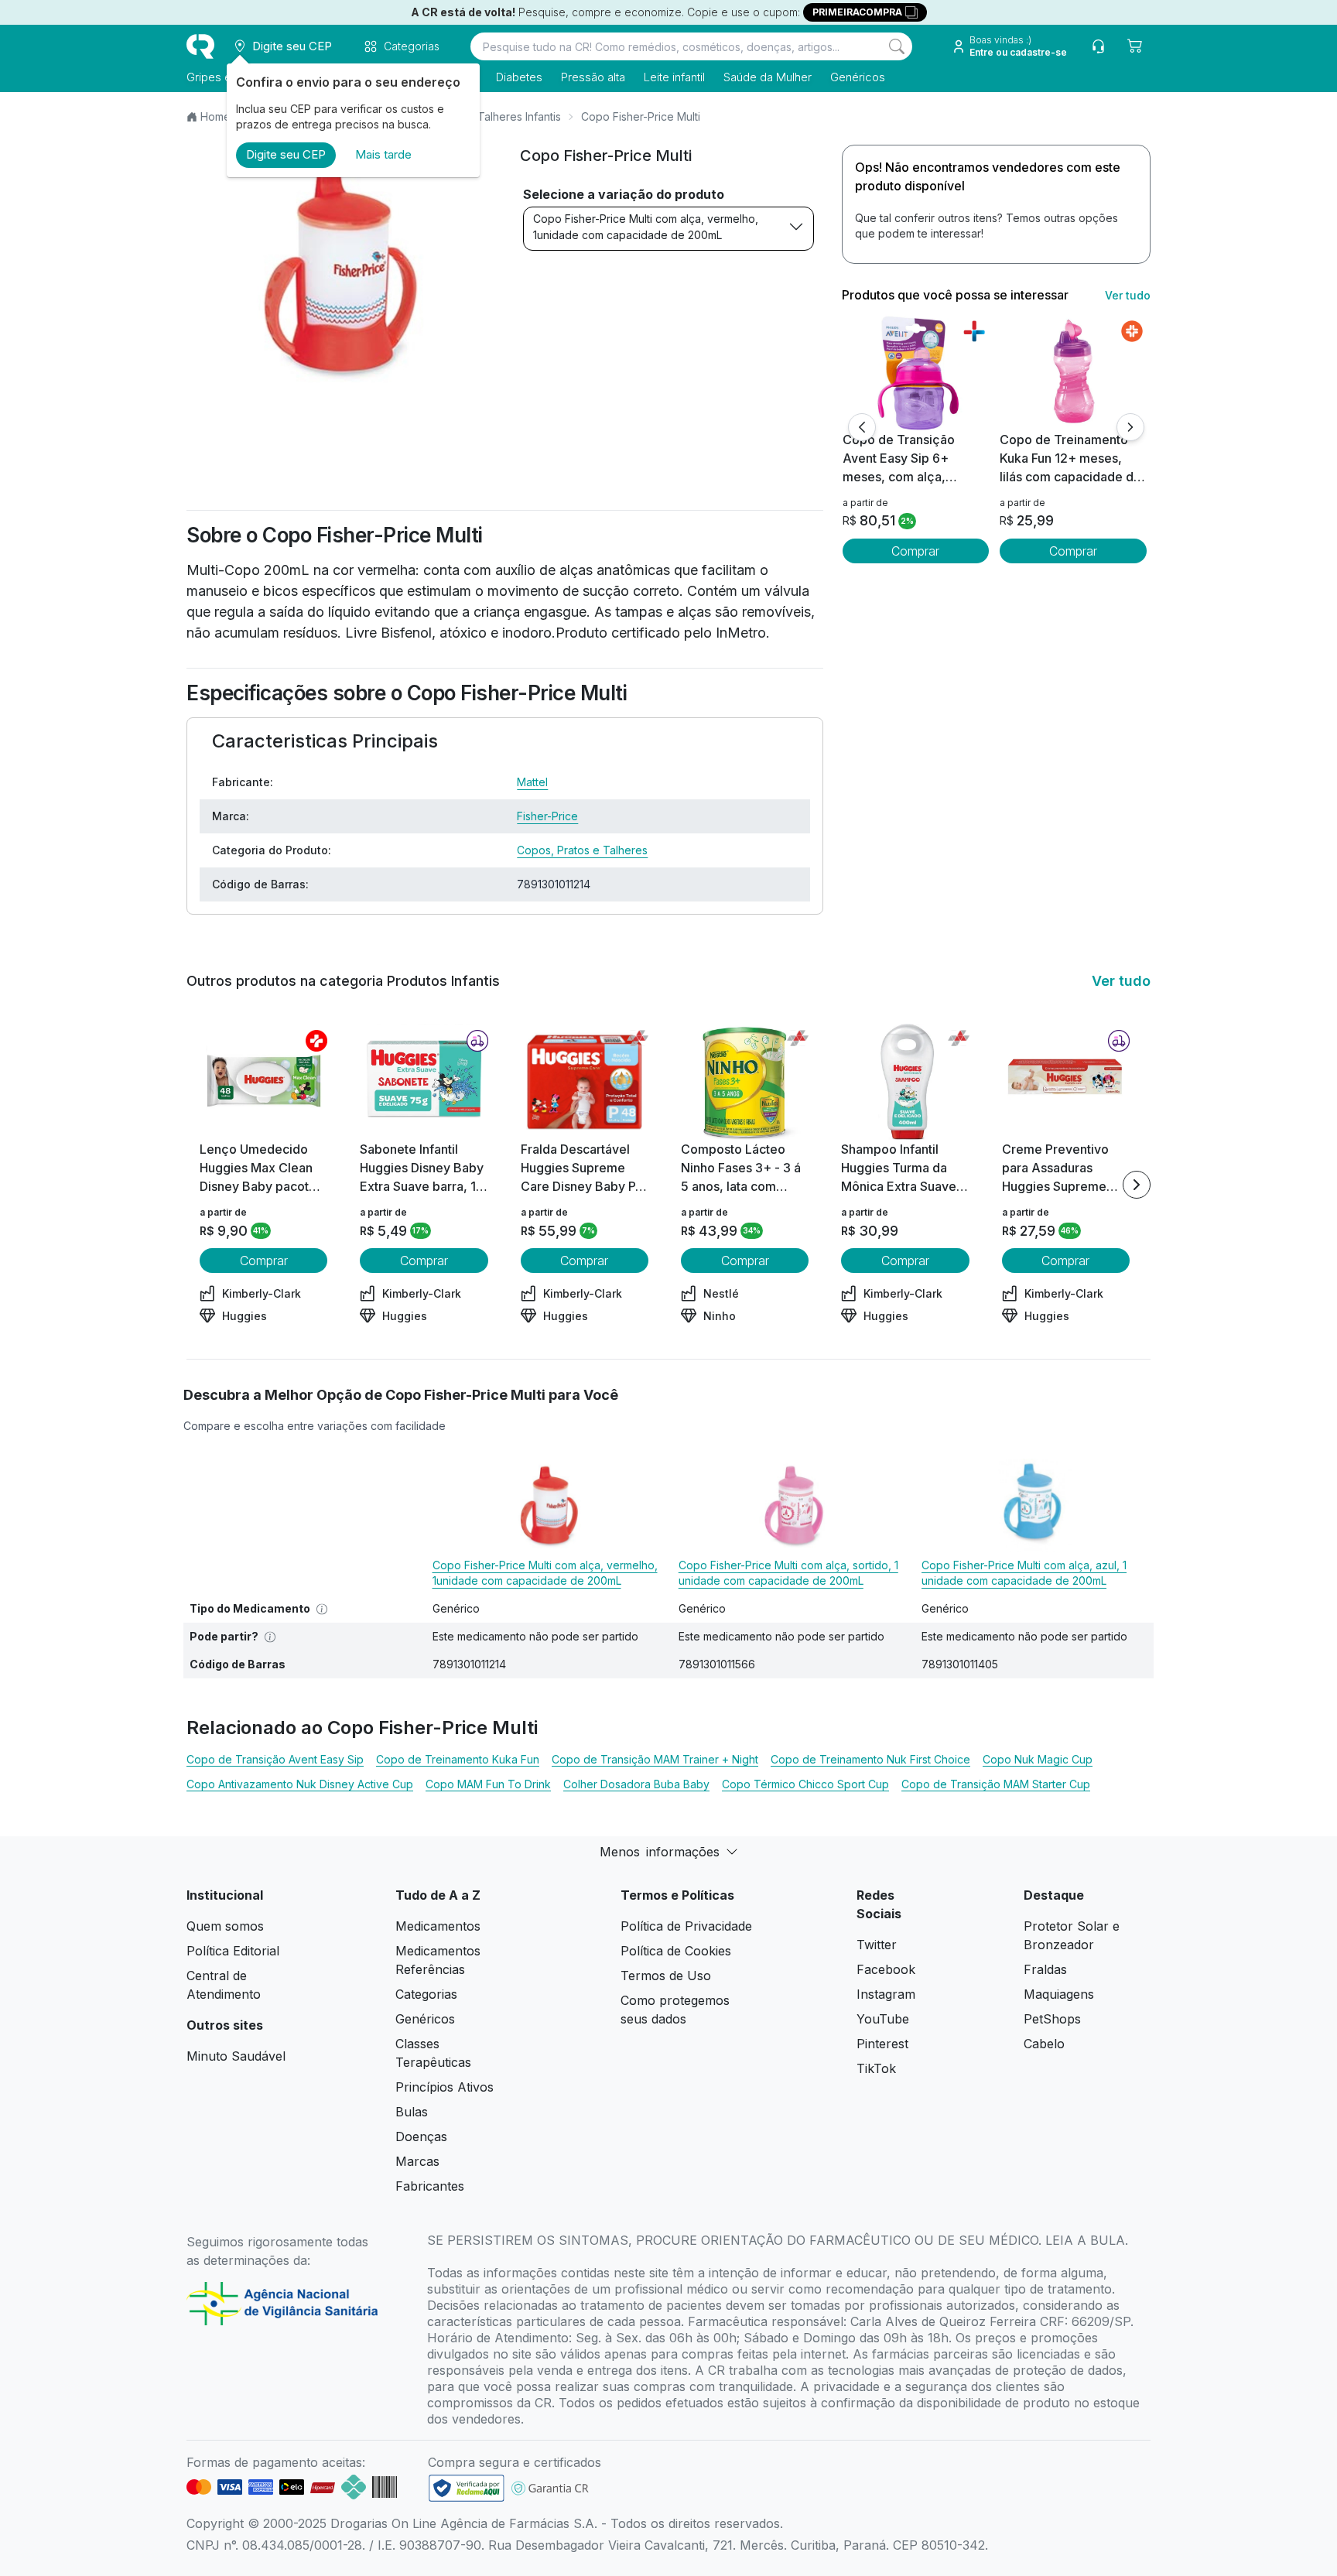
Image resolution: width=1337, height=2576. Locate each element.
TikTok (876, 2068)
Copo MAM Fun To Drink (488, 1784)
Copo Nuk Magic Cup (1038, 1759)
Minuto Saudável (236, 2056)
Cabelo (1044, 2044)
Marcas (417, 2161)
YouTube (883, 2019)
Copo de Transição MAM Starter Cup (996, 1784)
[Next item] (1137, 1185)
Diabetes (519, 77)
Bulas (412, 2112)
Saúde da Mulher (768, 77)
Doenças (421, 2136)
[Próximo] (1130, 427)
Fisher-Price (547, 816)
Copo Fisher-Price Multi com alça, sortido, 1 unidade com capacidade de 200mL (788, 1573)
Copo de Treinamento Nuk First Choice (870, 1759)
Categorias (426, 1994)
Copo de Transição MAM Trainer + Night (655, 1759)
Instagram (886, 1994)
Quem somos (225, 1926)
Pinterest (882, 2044)
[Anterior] (862, 427)
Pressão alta (593, 77)
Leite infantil (674, 77)
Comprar (915, 551)
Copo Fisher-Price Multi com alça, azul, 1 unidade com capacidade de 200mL (1024, 1573)
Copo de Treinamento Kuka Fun (458, 1759)
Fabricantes (430, 2186)
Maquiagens (1059, 1994)
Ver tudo (1128, 295)
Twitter (877, 1945)
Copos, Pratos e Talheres (582, 850)
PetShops (1052, 2019)
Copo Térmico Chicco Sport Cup (805, 1784)
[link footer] (467, 2488)
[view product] (915, 372)
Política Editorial (233, 1951)
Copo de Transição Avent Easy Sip (275, 1759)
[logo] (200, 46)
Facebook (886, 1969)
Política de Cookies (676, 1951)
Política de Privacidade (686, 1926)
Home (215, 116)
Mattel (532, 782)
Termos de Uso (666, 1976)
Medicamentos (438, 1926)
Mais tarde (383, 154)
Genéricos (858, 77)
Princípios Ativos (445, 2087)
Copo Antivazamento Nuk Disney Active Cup (300, 1784)
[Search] (897, 46)
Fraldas (1045, 1969)
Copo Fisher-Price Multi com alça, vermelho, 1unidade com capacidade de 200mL (646, 227)
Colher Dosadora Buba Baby (636, 1784)
